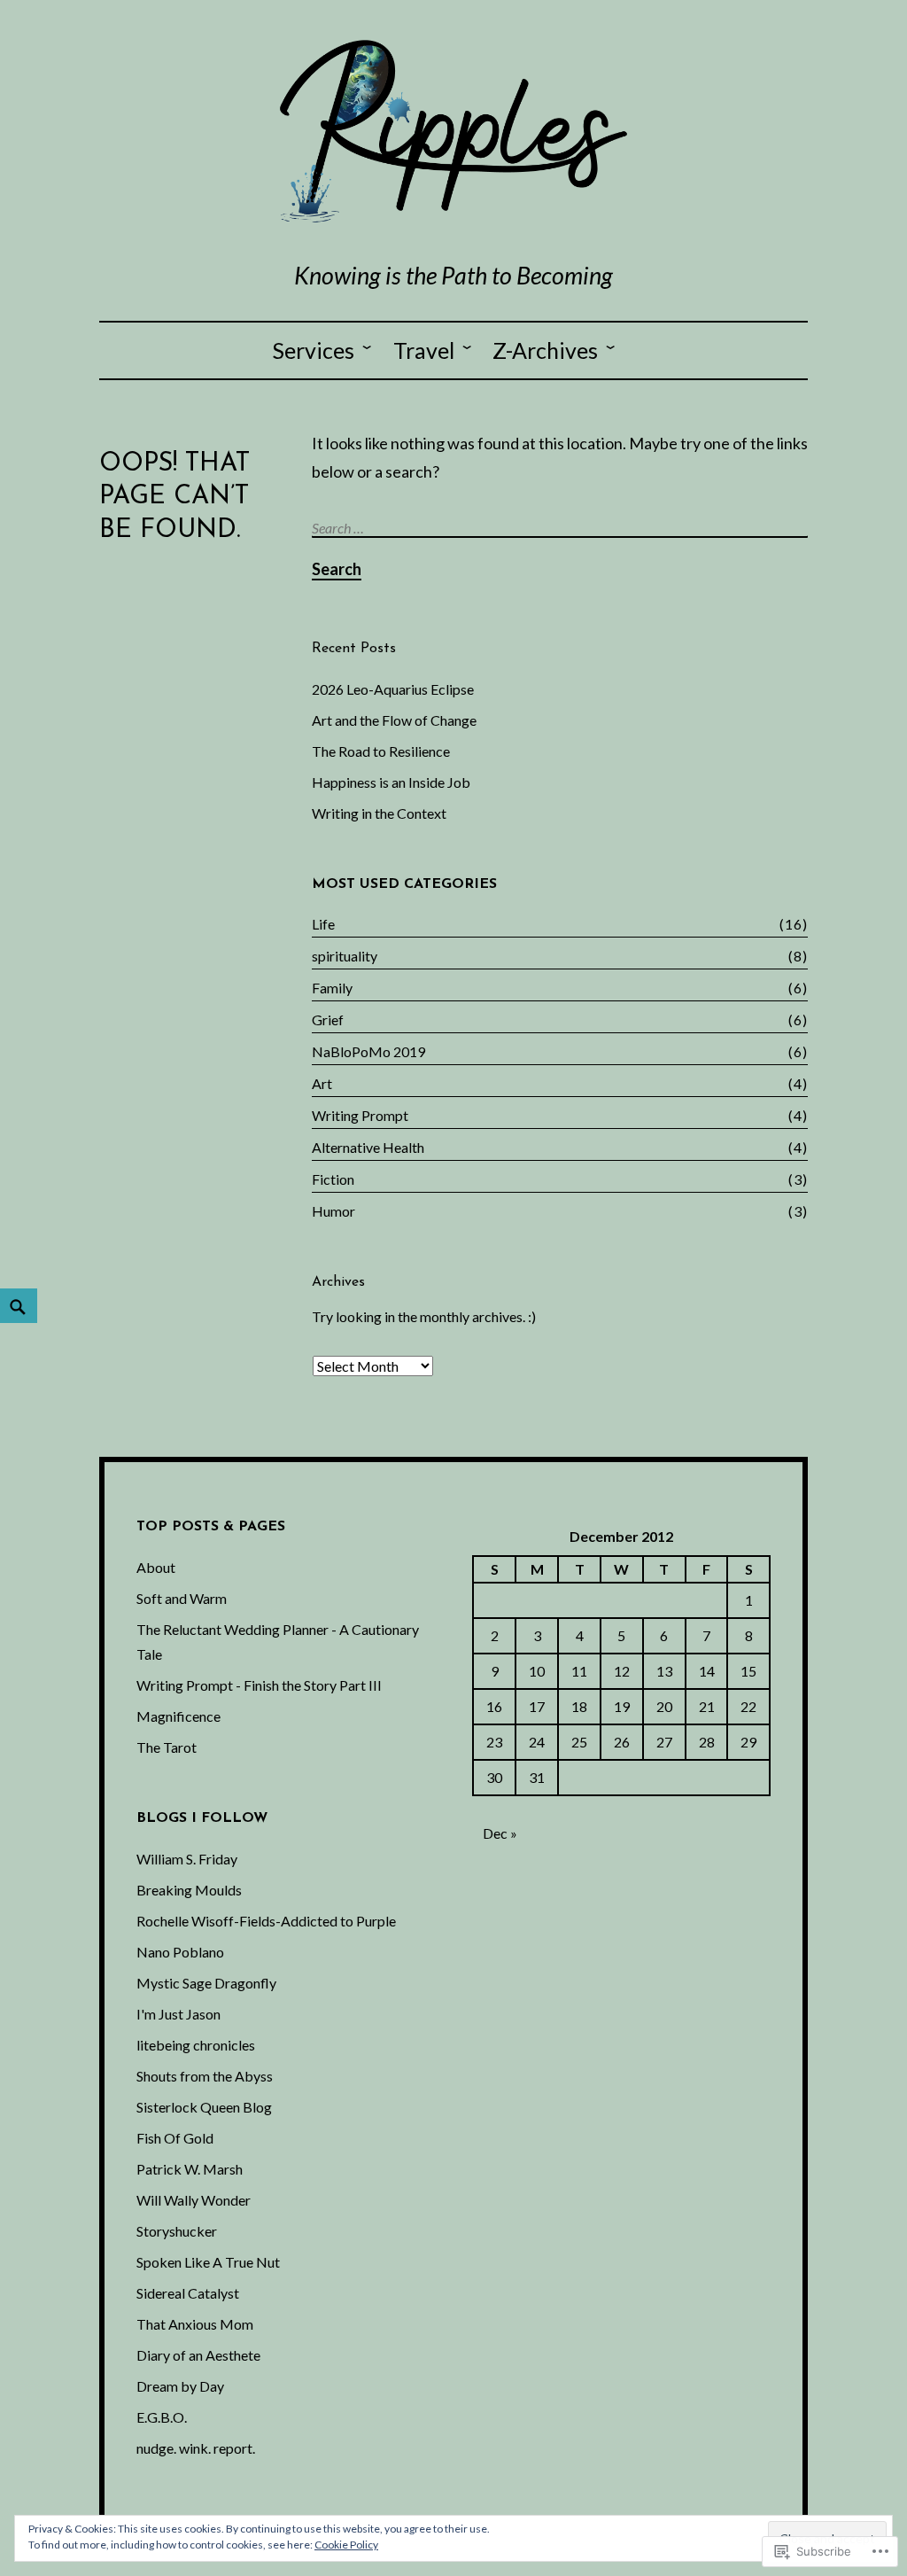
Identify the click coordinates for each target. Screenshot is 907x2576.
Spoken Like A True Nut (208, 2262)
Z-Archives (545, 350)
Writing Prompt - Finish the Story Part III (259, 1685)
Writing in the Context (379, 813)
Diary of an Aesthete (198, 2355)
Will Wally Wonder (194, 2200)
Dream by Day (180, 2386)
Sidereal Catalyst (188, 2293)
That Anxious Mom (195, 2324)
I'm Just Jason (178, 2014)
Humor (333, 1211)
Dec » (500, 1833)
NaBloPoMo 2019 (368, 1051)
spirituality (345, 956)
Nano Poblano (180, 1952)
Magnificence (178, 1716)
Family (332, 988)
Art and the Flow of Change (394, 720)
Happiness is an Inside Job (391, 782)
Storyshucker (177, 2231)
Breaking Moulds (189, 1890)
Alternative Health (368, 1147)
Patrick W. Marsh (190, 2169)
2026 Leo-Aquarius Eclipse (393, 689)
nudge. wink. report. (196, 2448)
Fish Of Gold (175, 2138)
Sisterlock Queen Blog (204, 2107)
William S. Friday (187, 1859)
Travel (424, 350)
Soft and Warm (182, 1598)
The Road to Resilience (381, 751)
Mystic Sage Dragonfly (206, 1983)
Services (314, 350)
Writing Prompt (360, 1115)
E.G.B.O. (162, 2417)
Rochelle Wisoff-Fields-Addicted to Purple (266, 1921)
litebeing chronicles (196, 2045)
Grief (328, 1020)
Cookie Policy (346, 2545)
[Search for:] (562, 527)
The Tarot (167, 1747)
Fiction (333, 1179)
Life (323, 924)
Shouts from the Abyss (205, 2076)
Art (322, 1083)
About (156, 1567)
